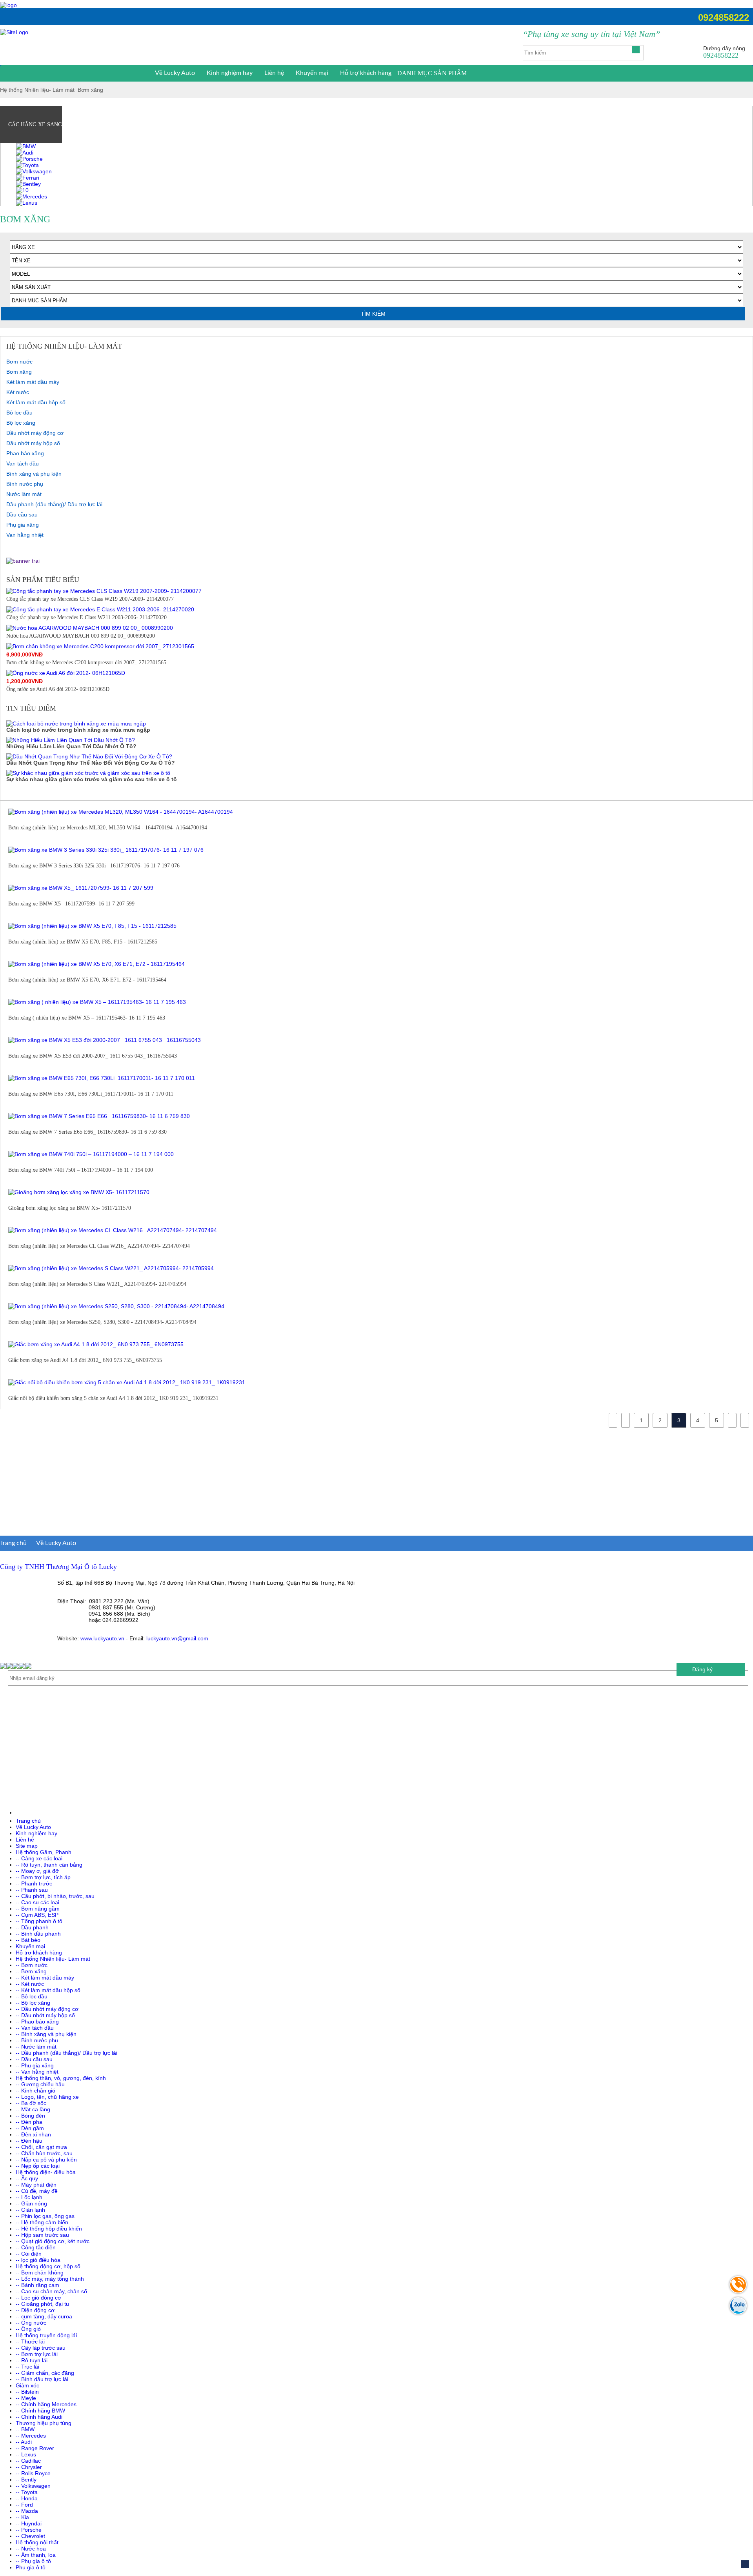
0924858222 (724, 17)
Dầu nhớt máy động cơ (35, 433)
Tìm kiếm (373, 314)
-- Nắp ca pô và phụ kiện (46, 2160)
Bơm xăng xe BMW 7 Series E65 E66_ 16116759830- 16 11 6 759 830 (87, 1132)
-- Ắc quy (27, 2178)
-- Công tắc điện (36, 2247)
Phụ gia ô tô (31, 2567)
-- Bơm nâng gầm (38, 1909)
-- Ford (24, 2505)
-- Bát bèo (28, 1940)
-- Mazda (27, 2511)
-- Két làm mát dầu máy (45, 1978)
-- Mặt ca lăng (33, 2109)
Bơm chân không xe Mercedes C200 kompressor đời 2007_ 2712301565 (86, 663)
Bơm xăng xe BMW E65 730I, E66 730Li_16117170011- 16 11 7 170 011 (91, 1094)
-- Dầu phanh (32, 1927)
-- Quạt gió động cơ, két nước (53, 2241)
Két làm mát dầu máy (33, 382)
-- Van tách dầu (35, 2028)
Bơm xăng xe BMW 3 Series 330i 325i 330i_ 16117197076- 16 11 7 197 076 (94, 866)
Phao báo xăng (25, 453)
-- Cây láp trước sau (41, 2348)
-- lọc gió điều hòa (38, 2260)
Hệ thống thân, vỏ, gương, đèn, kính (61, 2078)
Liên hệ (274, 73)
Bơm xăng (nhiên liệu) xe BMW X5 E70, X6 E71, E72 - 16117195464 (87, 980)
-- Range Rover (35, 2448)
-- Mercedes (31, 2436)
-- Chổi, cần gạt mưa (41, 2147)
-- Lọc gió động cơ (38, 2298)
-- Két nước (30, 1984)
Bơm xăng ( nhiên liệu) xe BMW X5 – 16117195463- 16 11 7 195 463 (87, 1018)
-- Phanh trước (34, 1883)
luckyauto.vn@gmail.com (177, 1638)
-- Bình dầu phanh (38, 1934)
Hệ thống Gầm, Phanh (44, 1852)
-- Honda (27, 2498)
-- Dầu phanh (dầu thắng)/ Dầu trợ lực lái (66, 2053)
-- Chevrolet (30, 2536)
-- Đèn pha (29, 2122)
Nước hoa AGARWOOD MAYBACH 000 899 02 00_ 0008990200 (81, 636)
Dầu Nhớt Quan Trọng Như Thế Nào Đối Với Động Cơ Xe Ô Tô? (91, 763)
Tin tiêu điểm (31, 708)
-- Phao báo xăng (37, 2022)
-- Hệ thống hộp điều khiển (49, 2229)
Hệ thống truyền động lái (46, 2335)
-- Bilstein (27, 2392)
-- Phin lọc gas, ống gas (45, 2216)
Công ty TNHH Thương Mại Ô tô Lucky (58, 1567)
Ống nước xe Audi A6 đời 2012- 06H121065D (58, 689)
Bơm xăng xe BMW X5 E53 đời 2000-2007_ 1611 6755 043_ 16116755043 (93, 1056)
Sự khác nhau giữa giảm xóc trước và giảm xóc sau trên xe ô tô (92, 779)
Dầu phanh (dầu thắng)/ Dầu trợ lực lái (54, 504)
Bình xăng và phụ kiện (34, 474)
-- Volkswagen (33, 2486)
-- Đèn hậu (29, 2141)
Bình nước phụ (25, 484)
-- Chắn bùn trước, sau (44, 2153)
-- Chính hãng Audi (39, 2417)
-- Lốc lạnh (29, 2197)
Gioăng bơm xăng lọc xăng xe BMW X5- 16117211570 (70, 1208)
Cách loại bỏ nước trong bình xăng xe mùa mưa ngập (78, 730)
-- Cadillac (28, 2461)
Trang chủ (13, 1543)
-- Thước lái (30, 2341)
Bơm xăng (90, 90)
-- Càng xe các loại (39, 1858)
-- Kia (22, 2517)
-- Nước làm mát (36, 2047)
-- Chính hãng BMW (40, 2411)
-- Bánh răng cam (37, 2285)
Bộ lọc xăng (21, 423)
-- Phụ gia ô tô (33, 2561)
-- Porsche (29, 2530)
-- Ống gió (28, 2329)
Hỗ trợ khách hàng (366, 73)
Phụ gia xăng (23, 525)
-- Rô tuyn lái (32, 2360)
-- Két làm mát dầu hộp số (48, 1990)
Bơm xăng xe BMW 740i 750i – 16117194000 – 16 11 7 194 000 (81, 1170)
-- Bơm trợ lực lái (37, 2354)
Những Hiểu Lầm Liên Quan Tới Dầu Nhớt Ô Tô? (71, 746)
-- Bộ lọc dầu (32, 1996)
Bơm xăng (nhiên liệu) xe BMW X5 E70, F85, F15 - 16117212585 (83, 942)
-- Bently (26, 2480)
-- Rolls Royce (33, 2473)
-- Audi (24, 2442)
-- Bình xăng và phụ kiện (46, 2034)
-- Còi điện (29, 2254)
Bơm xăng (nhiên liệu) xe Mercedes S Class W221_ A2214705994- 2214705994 (97, 1284)
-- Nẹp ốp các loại (38, 2166)
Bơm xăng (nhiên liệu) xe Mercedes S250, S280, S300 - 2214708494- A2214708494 (102, 1322)
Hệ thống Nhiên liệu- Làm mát (37, 90)
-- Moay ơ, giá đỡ (37, 1871)
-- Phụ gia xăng (35, 2065)
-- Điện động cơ (35, 2310)
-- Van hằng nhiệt (37, 2072)
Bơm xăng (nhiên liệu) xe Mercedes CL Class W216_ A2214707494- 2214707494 (99, 1246)
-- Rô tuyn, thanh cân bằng (49, 1865)
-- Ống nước (31, 2323)
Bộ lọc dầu (19, 413)
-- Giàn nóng (31, 2203)
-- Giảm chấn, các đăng (45, 2373)
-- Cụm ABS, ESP (37, 1915)
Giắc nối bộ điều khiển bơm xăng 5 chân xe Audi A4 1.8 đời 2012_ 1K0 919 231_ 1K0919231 (113, 1398)
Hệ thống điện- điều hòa (46, 2172)
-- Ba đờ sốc (31, 2103)
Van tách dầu (23, 464)
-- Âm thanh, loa (36, 2555)
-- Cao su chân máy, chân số (51, 2291)
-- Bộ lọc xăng (33, 2003)
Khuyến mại (312, 73)
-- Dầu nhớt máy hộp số (45, 2015)
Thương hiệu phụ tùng (44, 2423)
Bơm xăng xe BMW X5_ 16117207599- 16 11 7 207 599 (71, 904)
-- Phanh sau (32, 1890)
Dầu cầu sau (22, 514)
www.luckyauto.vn (102, 1638)
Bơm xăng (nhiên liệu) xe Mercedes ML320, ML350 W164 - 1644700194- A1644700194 (108, 828)
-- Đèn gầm (30, 2128)
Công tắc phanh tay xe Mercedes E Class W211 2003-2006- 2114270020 (86, 617)
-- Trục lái (27, 2367)
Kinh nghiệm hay (230, 73)
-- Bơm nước (32, 1965)
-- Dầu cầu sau (34, 2059)
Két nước (18, 392)
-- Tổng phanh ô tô (39, 1921)
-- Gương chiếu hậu (40, 2084)
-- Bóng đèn (30, 2116)
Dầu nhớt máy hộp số (33, 443)
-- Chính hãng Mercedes (46, 2404)
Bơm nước (19, 362)
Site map (27, 1846)
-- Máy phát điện (36, 2185)
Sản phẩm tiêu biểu (43, 580)
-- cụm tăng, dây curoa (44, 2316)
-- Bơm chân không (40, 2272)
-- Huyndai (29, 2523)
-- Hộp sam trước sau (42, 2235)
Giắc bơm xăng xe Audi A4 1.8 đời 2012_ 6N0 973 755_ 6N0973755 (85, 1360)
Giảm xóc (27, 2385)
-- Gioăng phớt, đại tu (42, 2304)
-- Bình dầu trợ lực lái (42, 2379)
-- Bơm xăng (31, 1971)
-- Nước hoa (31, 2549)
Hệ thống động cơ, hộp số (48, 2266)
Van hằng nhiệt (25, 535)
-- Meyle (26, 2398)
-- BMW (25, 2429)
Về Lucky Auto (175, 73)
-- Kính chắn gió (35, 2091)
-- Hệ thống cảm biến (42, 2222)
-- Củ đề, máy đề (37, 2191)
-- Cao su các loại (37, 1902)
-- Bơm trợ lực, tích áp (43, 1877)
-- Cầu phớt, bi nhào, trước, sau (55, 1896)
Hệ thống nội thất (37, 2542)
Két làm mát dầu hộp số (36, 402)
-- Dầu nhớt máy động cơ (47, 2009)
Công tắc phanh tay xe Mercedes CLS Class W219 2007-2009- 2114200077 (90, 599)
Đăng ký (702, 1669)
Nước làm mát (24, 494)
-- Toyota (27, 2492)
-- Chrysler (29, 2467)
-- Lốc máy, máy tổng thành (50, 2279)
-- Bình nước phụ (37, 2040)
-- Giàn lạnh (30, 2210)
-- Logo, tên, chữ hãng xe (47, 2097)
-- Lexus (26, 2454)
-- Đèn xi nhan (33, 2134)
